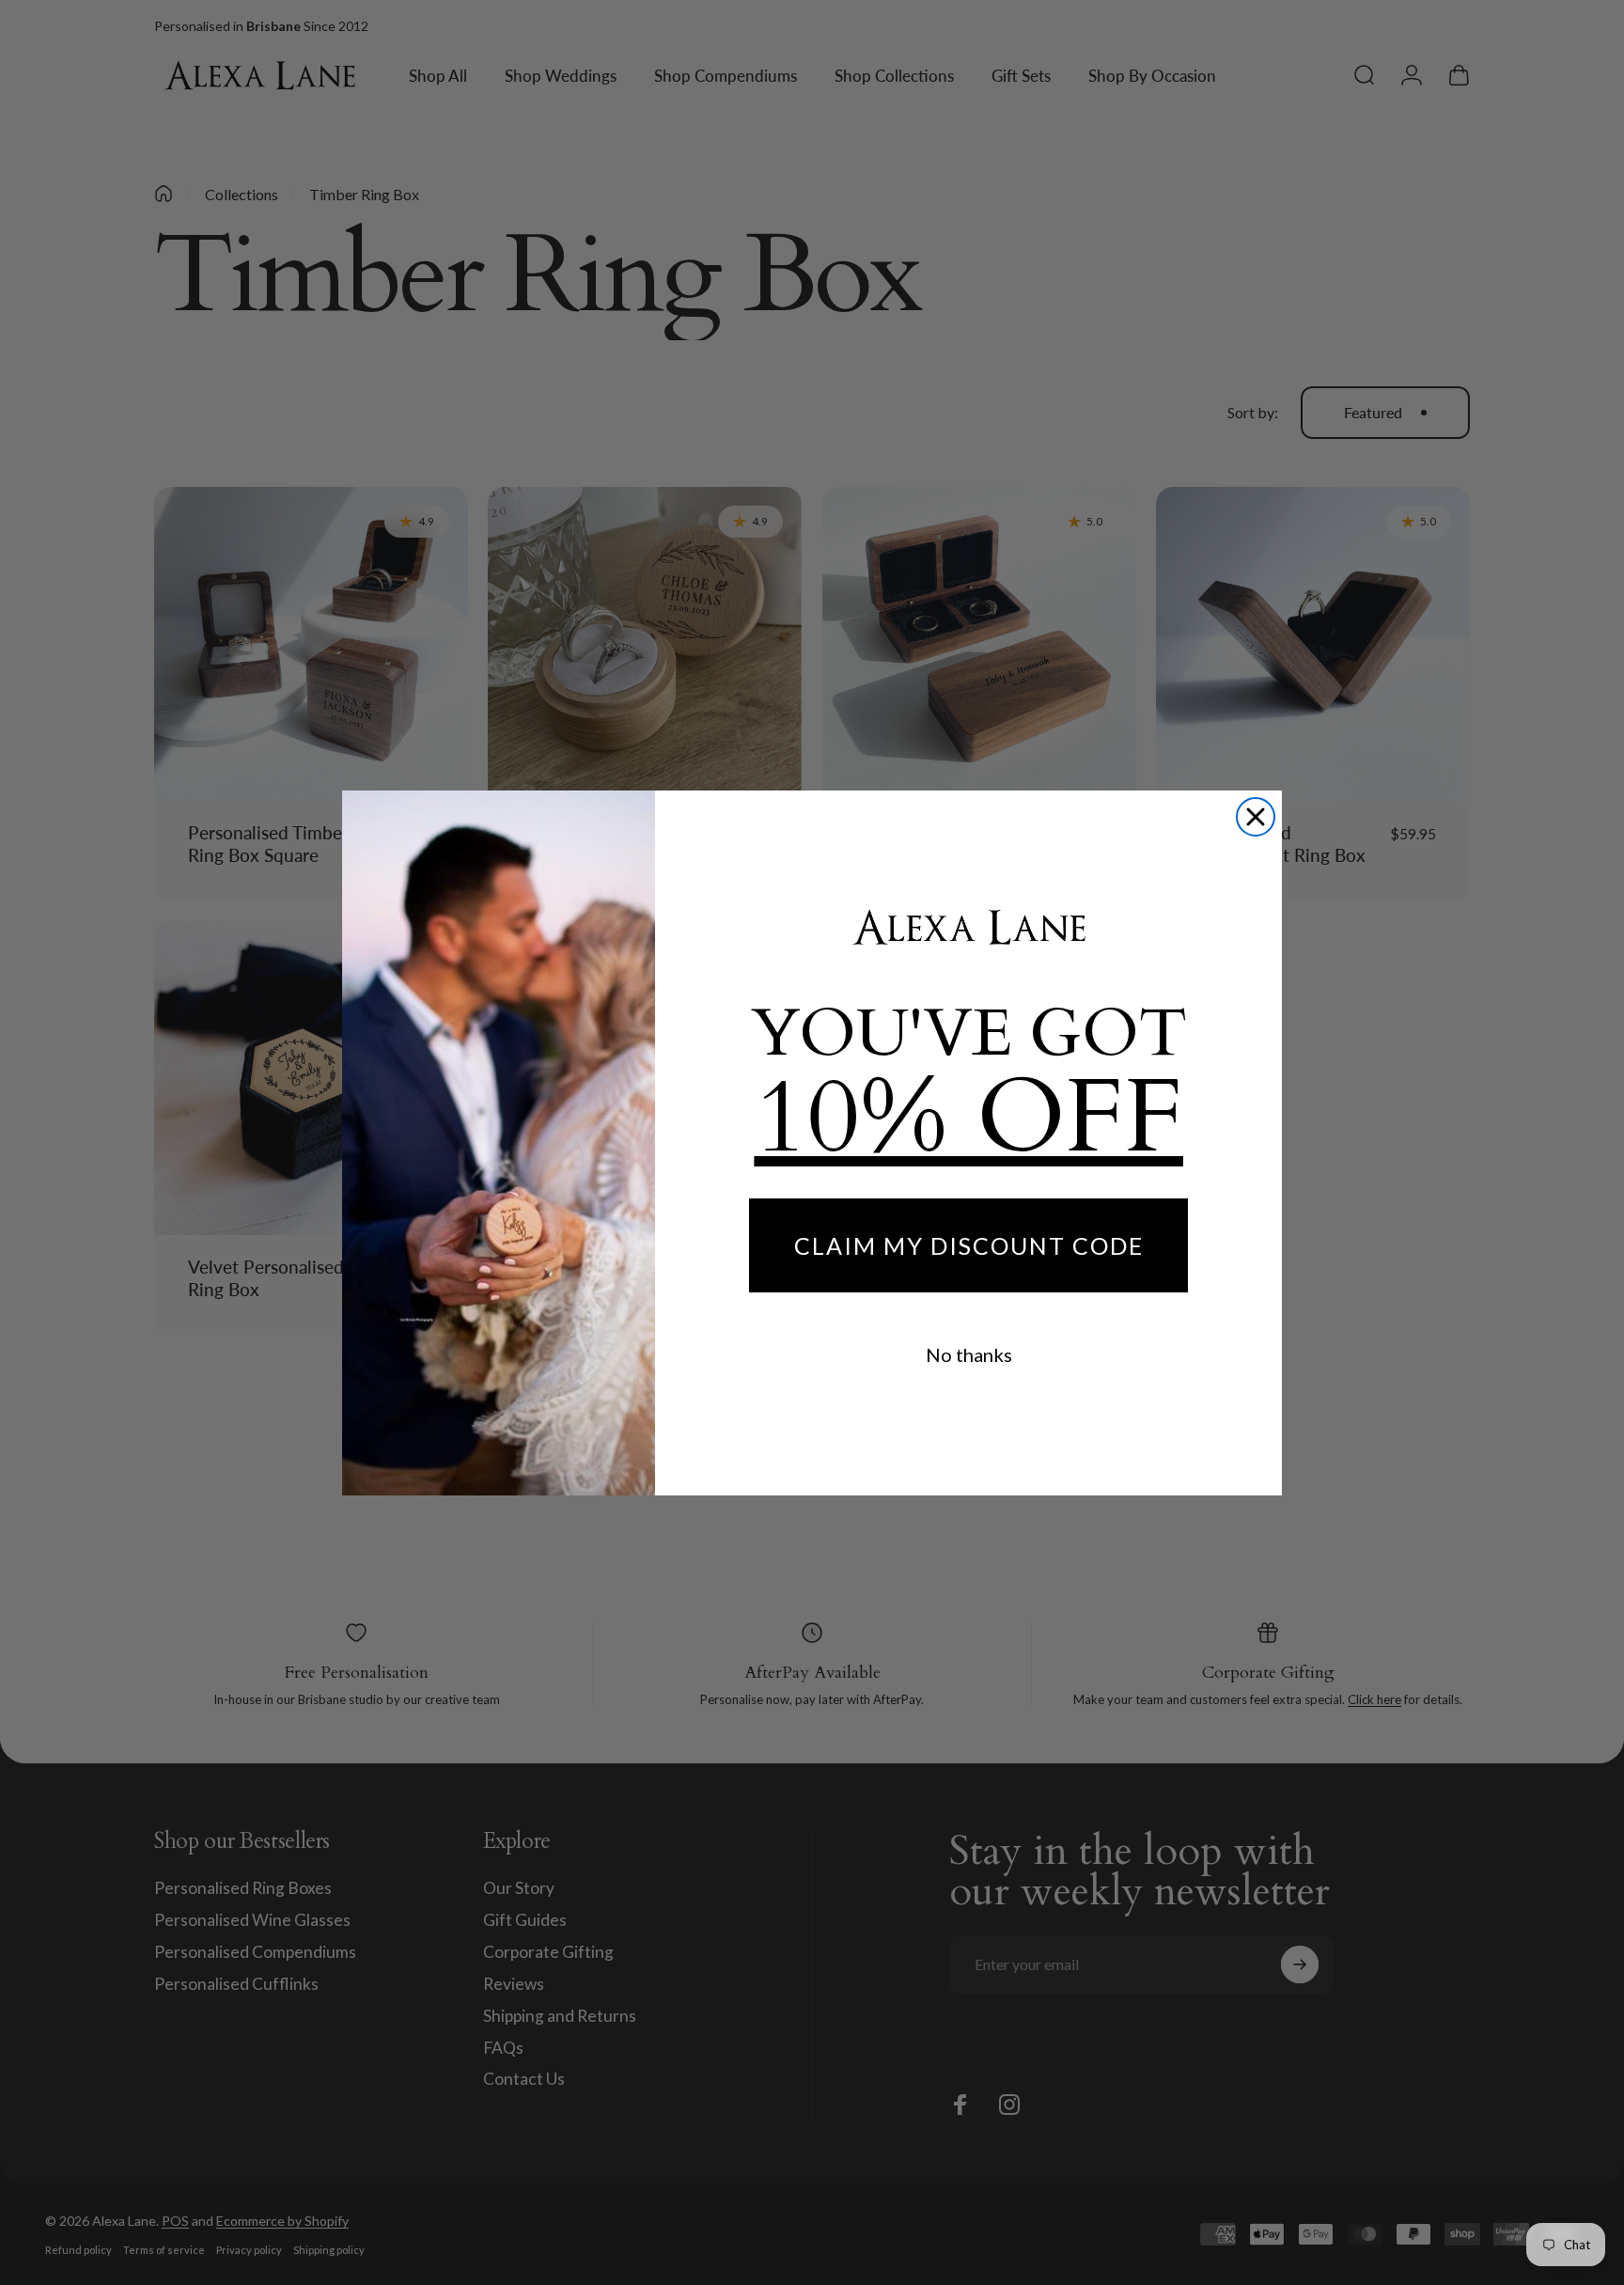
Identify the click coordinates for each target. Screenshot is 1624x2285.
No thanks (969, 1354)
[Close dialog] (1256, 817)
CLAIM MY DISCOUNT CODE (969, 1245)
